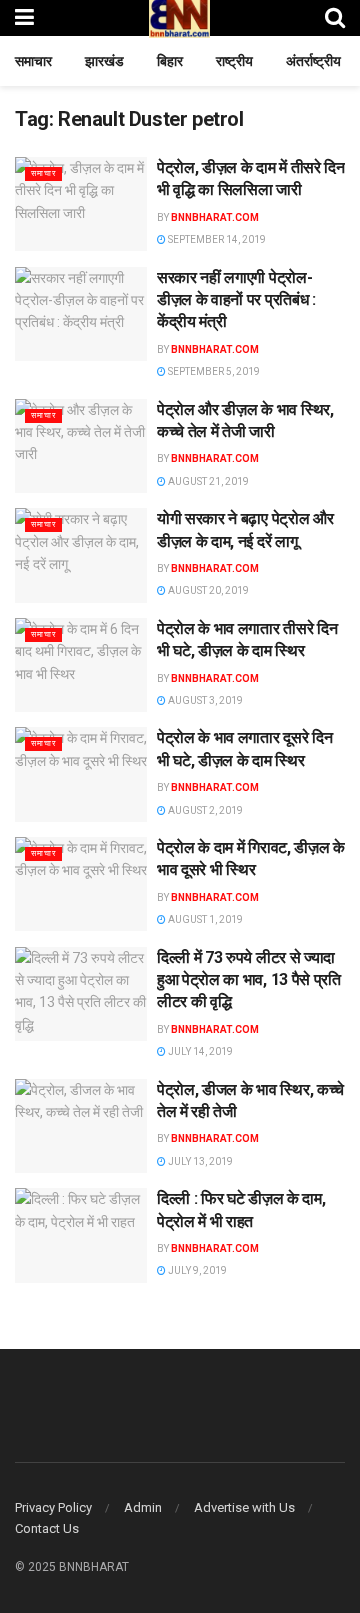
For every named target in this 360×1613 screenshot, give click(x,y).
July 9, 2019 (196, 1270)
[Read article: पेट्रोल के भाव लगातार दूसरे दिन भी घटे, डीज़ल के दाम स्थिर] (81, 774)
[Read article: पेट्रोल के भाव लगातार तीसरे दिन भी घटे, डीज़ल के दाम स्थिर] (81, 665)
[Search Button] (335, 17)
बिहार (170, 61)
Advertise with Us (244, 1507)
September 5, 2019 (213, 371)
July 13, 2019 (199, 1161)
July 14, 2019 (199, 1051)
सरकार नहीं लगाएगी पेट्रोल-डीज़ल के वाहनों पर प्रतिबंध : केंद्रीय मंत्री (236, 300)
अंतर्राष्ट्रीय (313, 61)
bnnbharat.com (215, 217)
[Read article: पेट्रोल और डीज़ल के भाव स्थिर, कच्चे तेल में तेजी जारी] (81, 446)
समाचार (33, 61)
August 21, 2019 (207, 481)
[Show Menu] (24, 17)
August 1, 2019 (204, 919)
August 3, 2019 (204, 700)
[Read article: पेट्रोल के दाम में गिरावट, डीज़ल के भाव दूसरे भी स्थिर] (81, 884)
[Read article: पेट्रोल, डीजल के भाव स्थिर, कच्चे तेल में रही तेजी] (81, 1126)
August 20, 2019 (207, 590)
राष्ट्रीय (234, 61)
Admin (143, 1507)
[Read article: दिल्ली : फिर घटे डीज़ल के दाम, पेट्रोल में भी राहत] (81, 1235)
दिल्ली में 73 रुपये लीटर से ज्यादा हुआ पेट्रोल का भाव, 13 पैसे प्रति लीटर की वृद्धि (249, 980)
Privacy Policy (53, 1507)
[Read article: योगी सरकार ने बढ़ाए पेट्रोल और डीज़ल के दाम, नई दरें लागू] (81, 555)
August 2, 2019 (204, 810)
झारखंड (104, 61)
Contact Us (47, 1528)
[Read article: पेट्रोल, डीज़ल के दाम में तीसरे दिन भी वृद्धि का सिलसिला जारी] (81, 204)
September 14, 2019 (216, 239)
